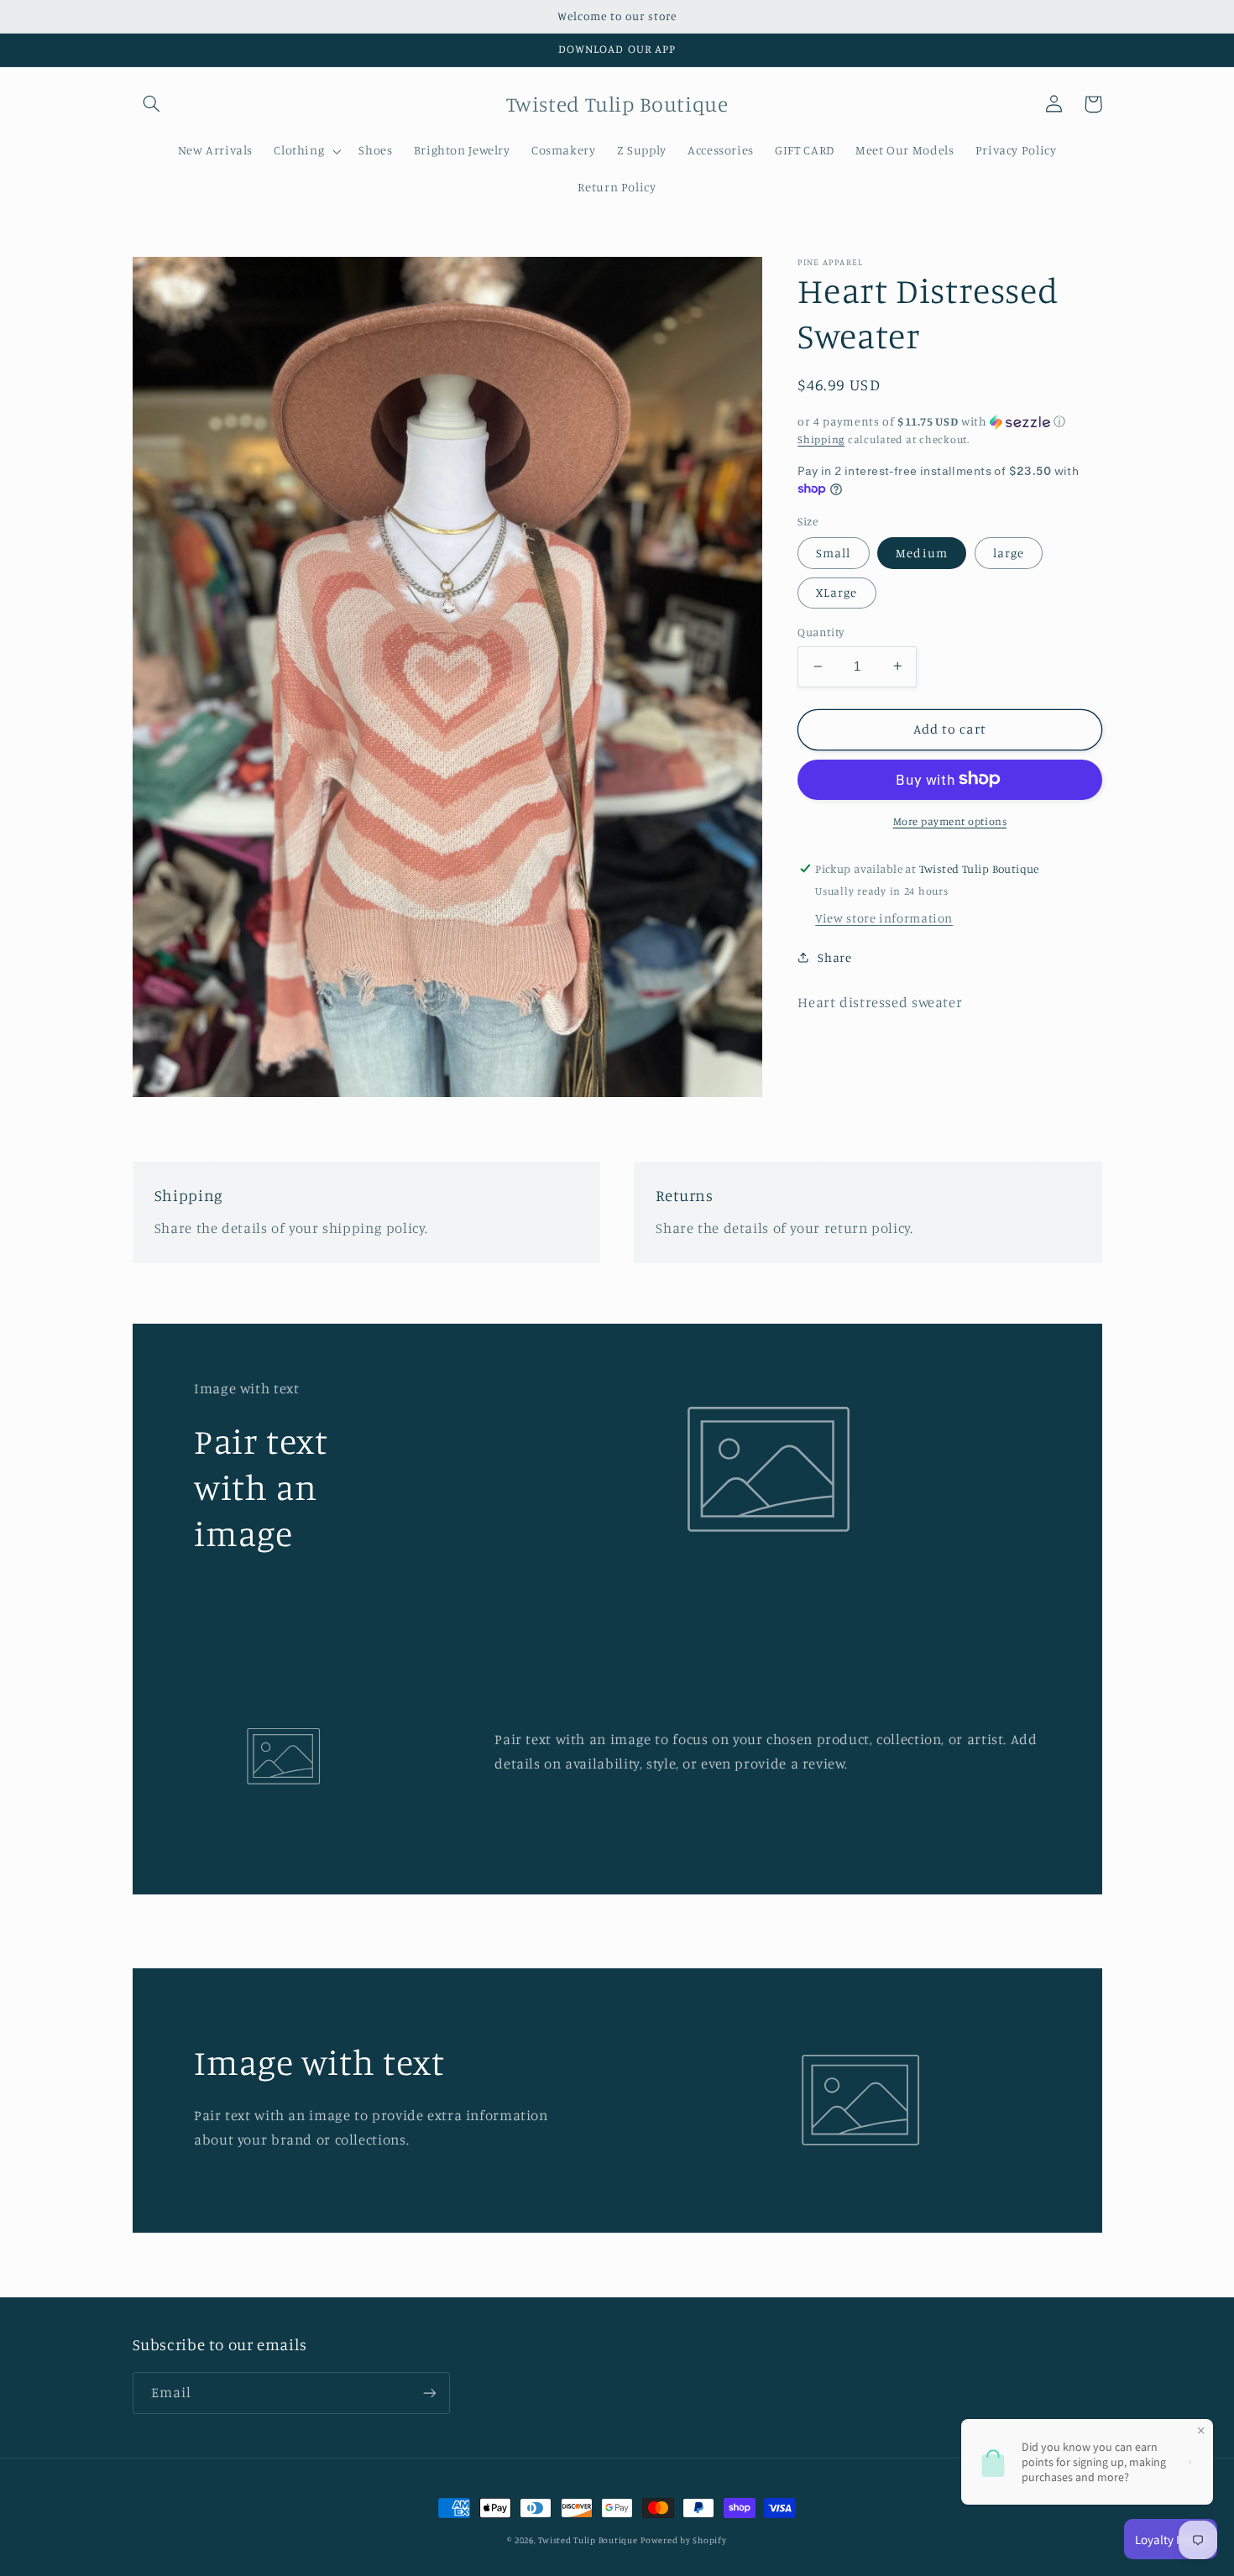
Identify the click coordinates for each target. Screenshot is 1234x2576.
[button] (152, 104)
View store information (884, 917)
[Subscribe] (429, 2393)
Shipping (821, 439)
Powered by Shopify (683, 2540)
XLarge (837, 592)
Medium (921, 552)
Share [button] (834, 957)
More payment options (950, 820)
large (1009, 552)
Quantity (821, 632)
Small (833, 552)
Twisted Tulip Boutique (588, 2540)
